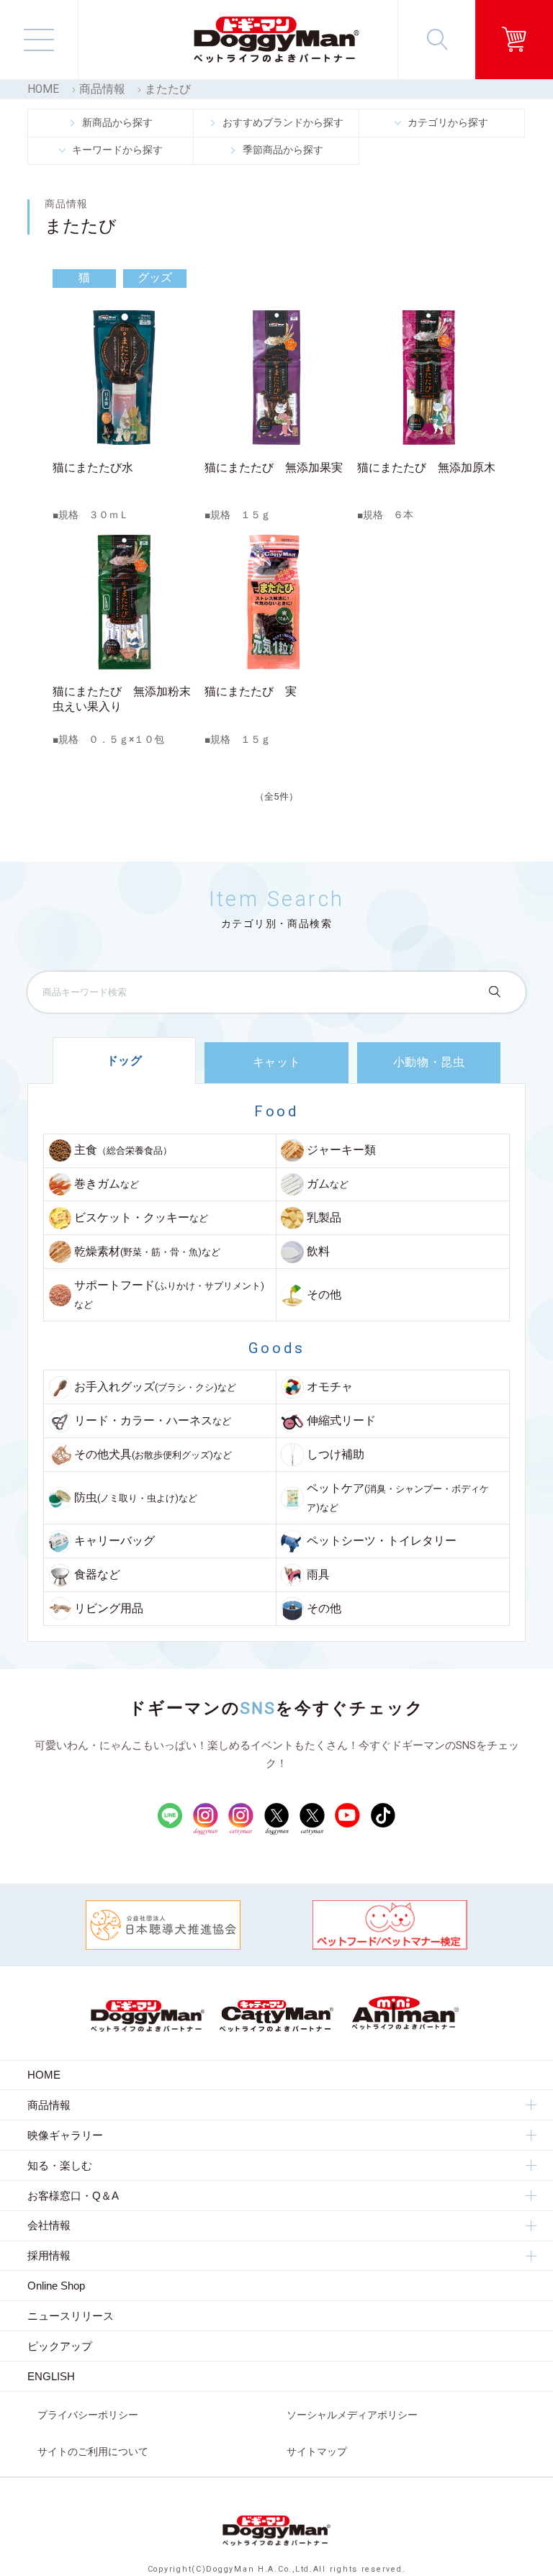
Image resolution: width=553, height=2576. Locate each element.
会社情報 (49, 2225)
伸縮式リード (341, 1421)
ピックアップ (60, 2346)
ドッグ (125, 1061)
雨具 (318, 1575)
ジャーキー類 (341, 1150)
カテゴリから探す (448, 122)
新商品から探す (117, 122)
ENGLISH (51, 2376)
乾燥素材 (147, 1252)
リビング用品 (109, 1609)
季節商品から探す (283, 150)
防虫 (136, 1498)
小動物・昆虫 (429, 1062)
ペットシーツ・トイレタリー (382, 1541)
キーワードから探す (117, 150)
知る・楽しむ (60, 2165)
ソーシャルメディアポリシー (352, 2415)
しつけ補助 (336, 1455)
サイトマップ (317, 2451)
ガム (328, 1184)
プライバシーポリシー (88, 2415)
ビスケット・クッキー (141, 1218)
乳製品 (324, 1218)
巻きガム (107, 1184)
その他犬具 (153, 1455)
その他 (324, 1295)
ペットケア (398, 1498)
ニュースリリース (71, 2316)
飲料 (318, 1252)
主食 (123, 1150)
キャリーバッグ (114, 1541)
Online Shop (56, 2286)
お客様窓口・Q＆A (73, 2196)
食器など (97, 1575)
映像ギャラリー (65, 2135)
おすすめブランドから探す (283, 122)
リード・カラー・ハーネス (153, 1421)
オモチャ (330, 1387)
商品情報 (102, 89)
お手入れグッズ (155, 1387)
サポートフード (169, 1295)
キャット (277, 1062)
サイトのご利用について (93, 2451)
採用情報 (49, 2255)
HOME (43, 89)
